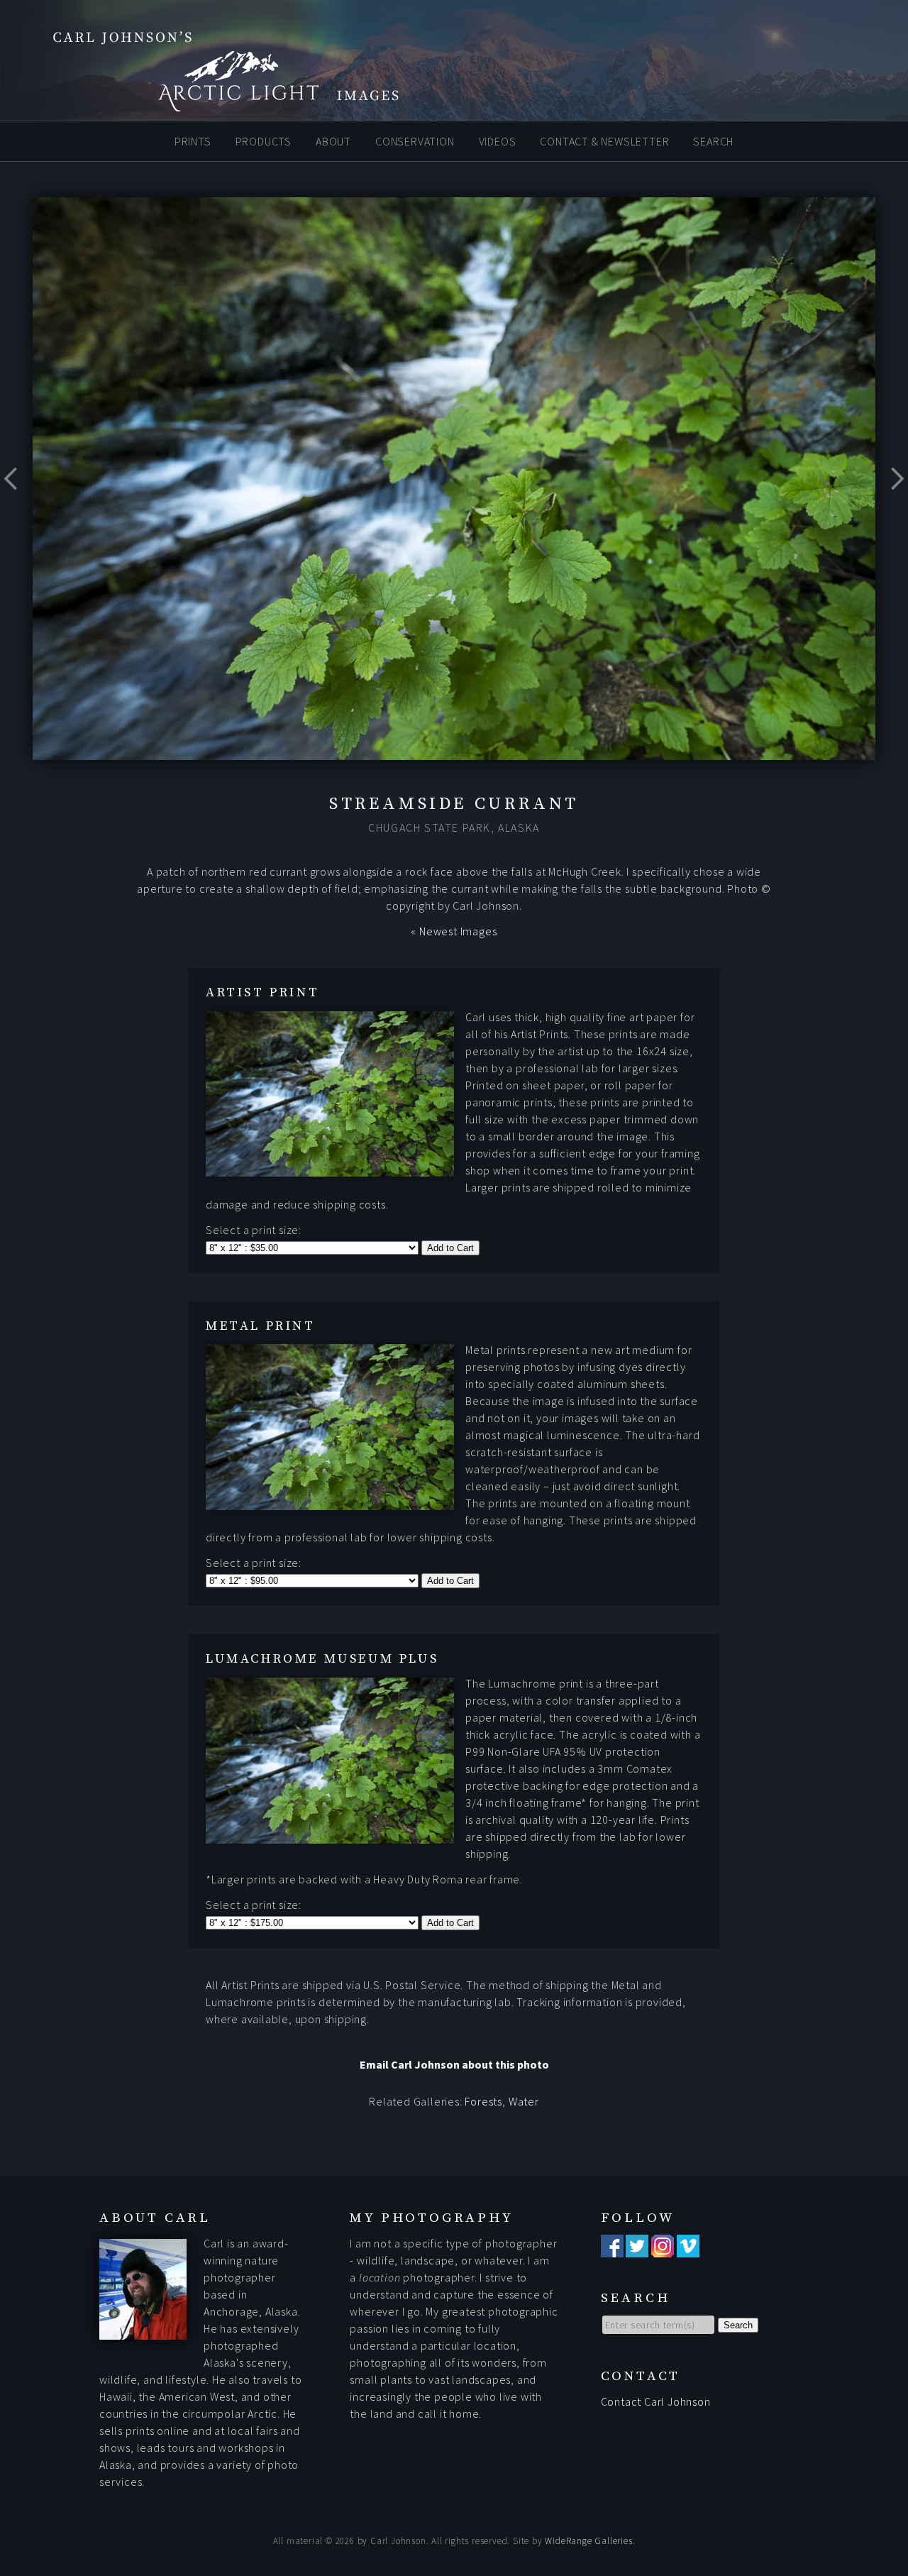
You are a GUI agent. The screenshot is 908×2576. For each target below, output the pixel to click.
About (333, 141)
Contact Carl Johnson (656, 2401)
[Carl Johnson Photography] (206, 105)
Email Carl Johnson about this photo (454, 2064)
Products (264, 141)
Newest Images (458, 931)
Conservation (415, 141)
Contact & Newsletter (604, 141)
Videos (498, 141)
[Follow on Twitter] (637, 2249)
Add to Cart (450, 1248)
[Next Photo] (892, 510)
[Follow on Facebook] (612, 2249)
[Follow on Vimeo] (688, 2249)
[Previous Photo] (16, 510)
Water (524, 2101)
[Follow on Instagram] (663, 2249)
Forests (483, 2101)
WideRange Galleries (588, 2541)
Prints (193, 141)
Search (713, 141)
